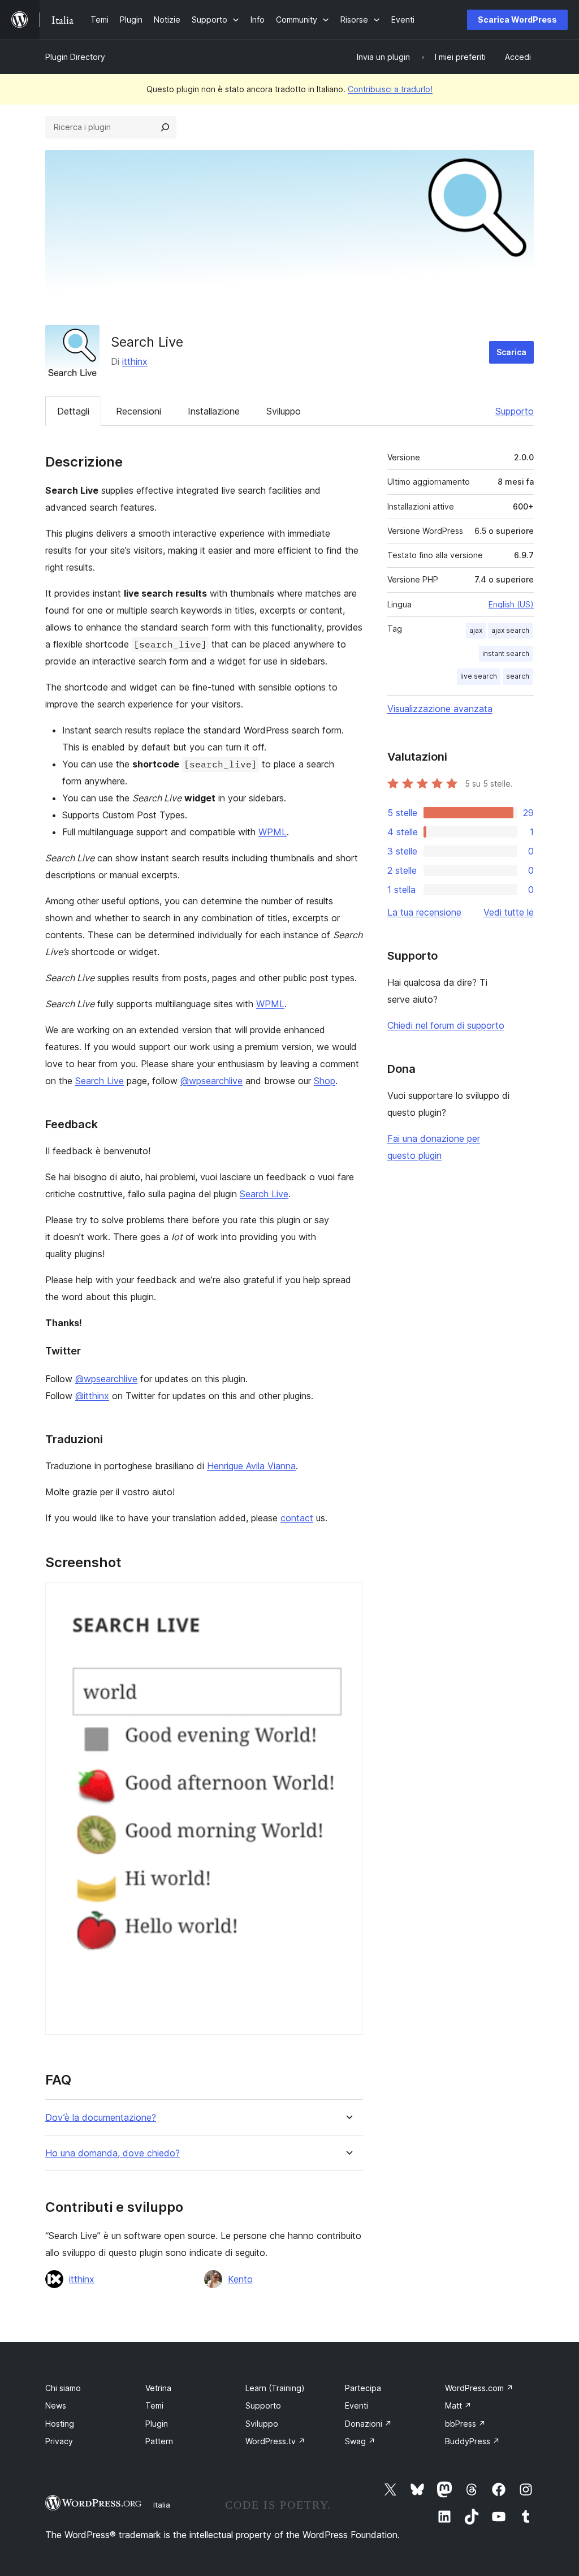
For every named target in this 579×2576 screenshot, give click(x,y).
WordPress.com (479, 2388)
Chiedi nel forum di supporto (446, 1025)
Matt (458, 2405)
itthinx (135, 361)
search (518, 676)
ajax (476, 630)
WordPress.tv (275, 2441)
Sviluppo (284, 411)
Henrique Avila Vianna (251, 1466)
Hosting (60, 2424)
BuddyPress (472, 2441)
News (56, 2405)
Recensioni (139, 411)
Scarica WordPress (517, 20)
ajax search (510, 630)
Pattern (159, 2441)
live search (479, 676)
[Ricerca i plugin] (165, 127)
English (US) (511, 604)
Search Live (100, 1081)
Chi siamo (63, 2388)
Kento (240, 2279)
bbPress (465, 2424)
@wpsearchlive (211, 1081)
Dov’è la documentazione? (101, 2118)
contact (297, 1518)
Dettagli (73, 411)
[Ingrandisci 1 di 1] (348, 1598)
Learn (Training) (275, 2388)
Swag (360, 2441)
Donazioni (368, 2424)
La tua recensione (424, 912)
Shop (325, 1081)
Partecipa (363, 2388)
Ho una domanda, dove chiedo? (113, 2153)
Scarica (511, 352)
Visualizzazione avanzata (440, 709)
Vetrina (158, 2388)
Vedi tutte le (509, 912)
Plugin (157, 2424)
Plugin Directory (75, 57)
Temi (154, 2405)
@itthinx (92, 1396)
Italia (162, 2505)
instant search (506, 653)
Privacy (59, 2441)
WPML (273, 832)
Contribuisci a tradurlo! (390, 89)
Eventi (357, 2405)
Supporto (515, 411)
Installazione (214, 411)
